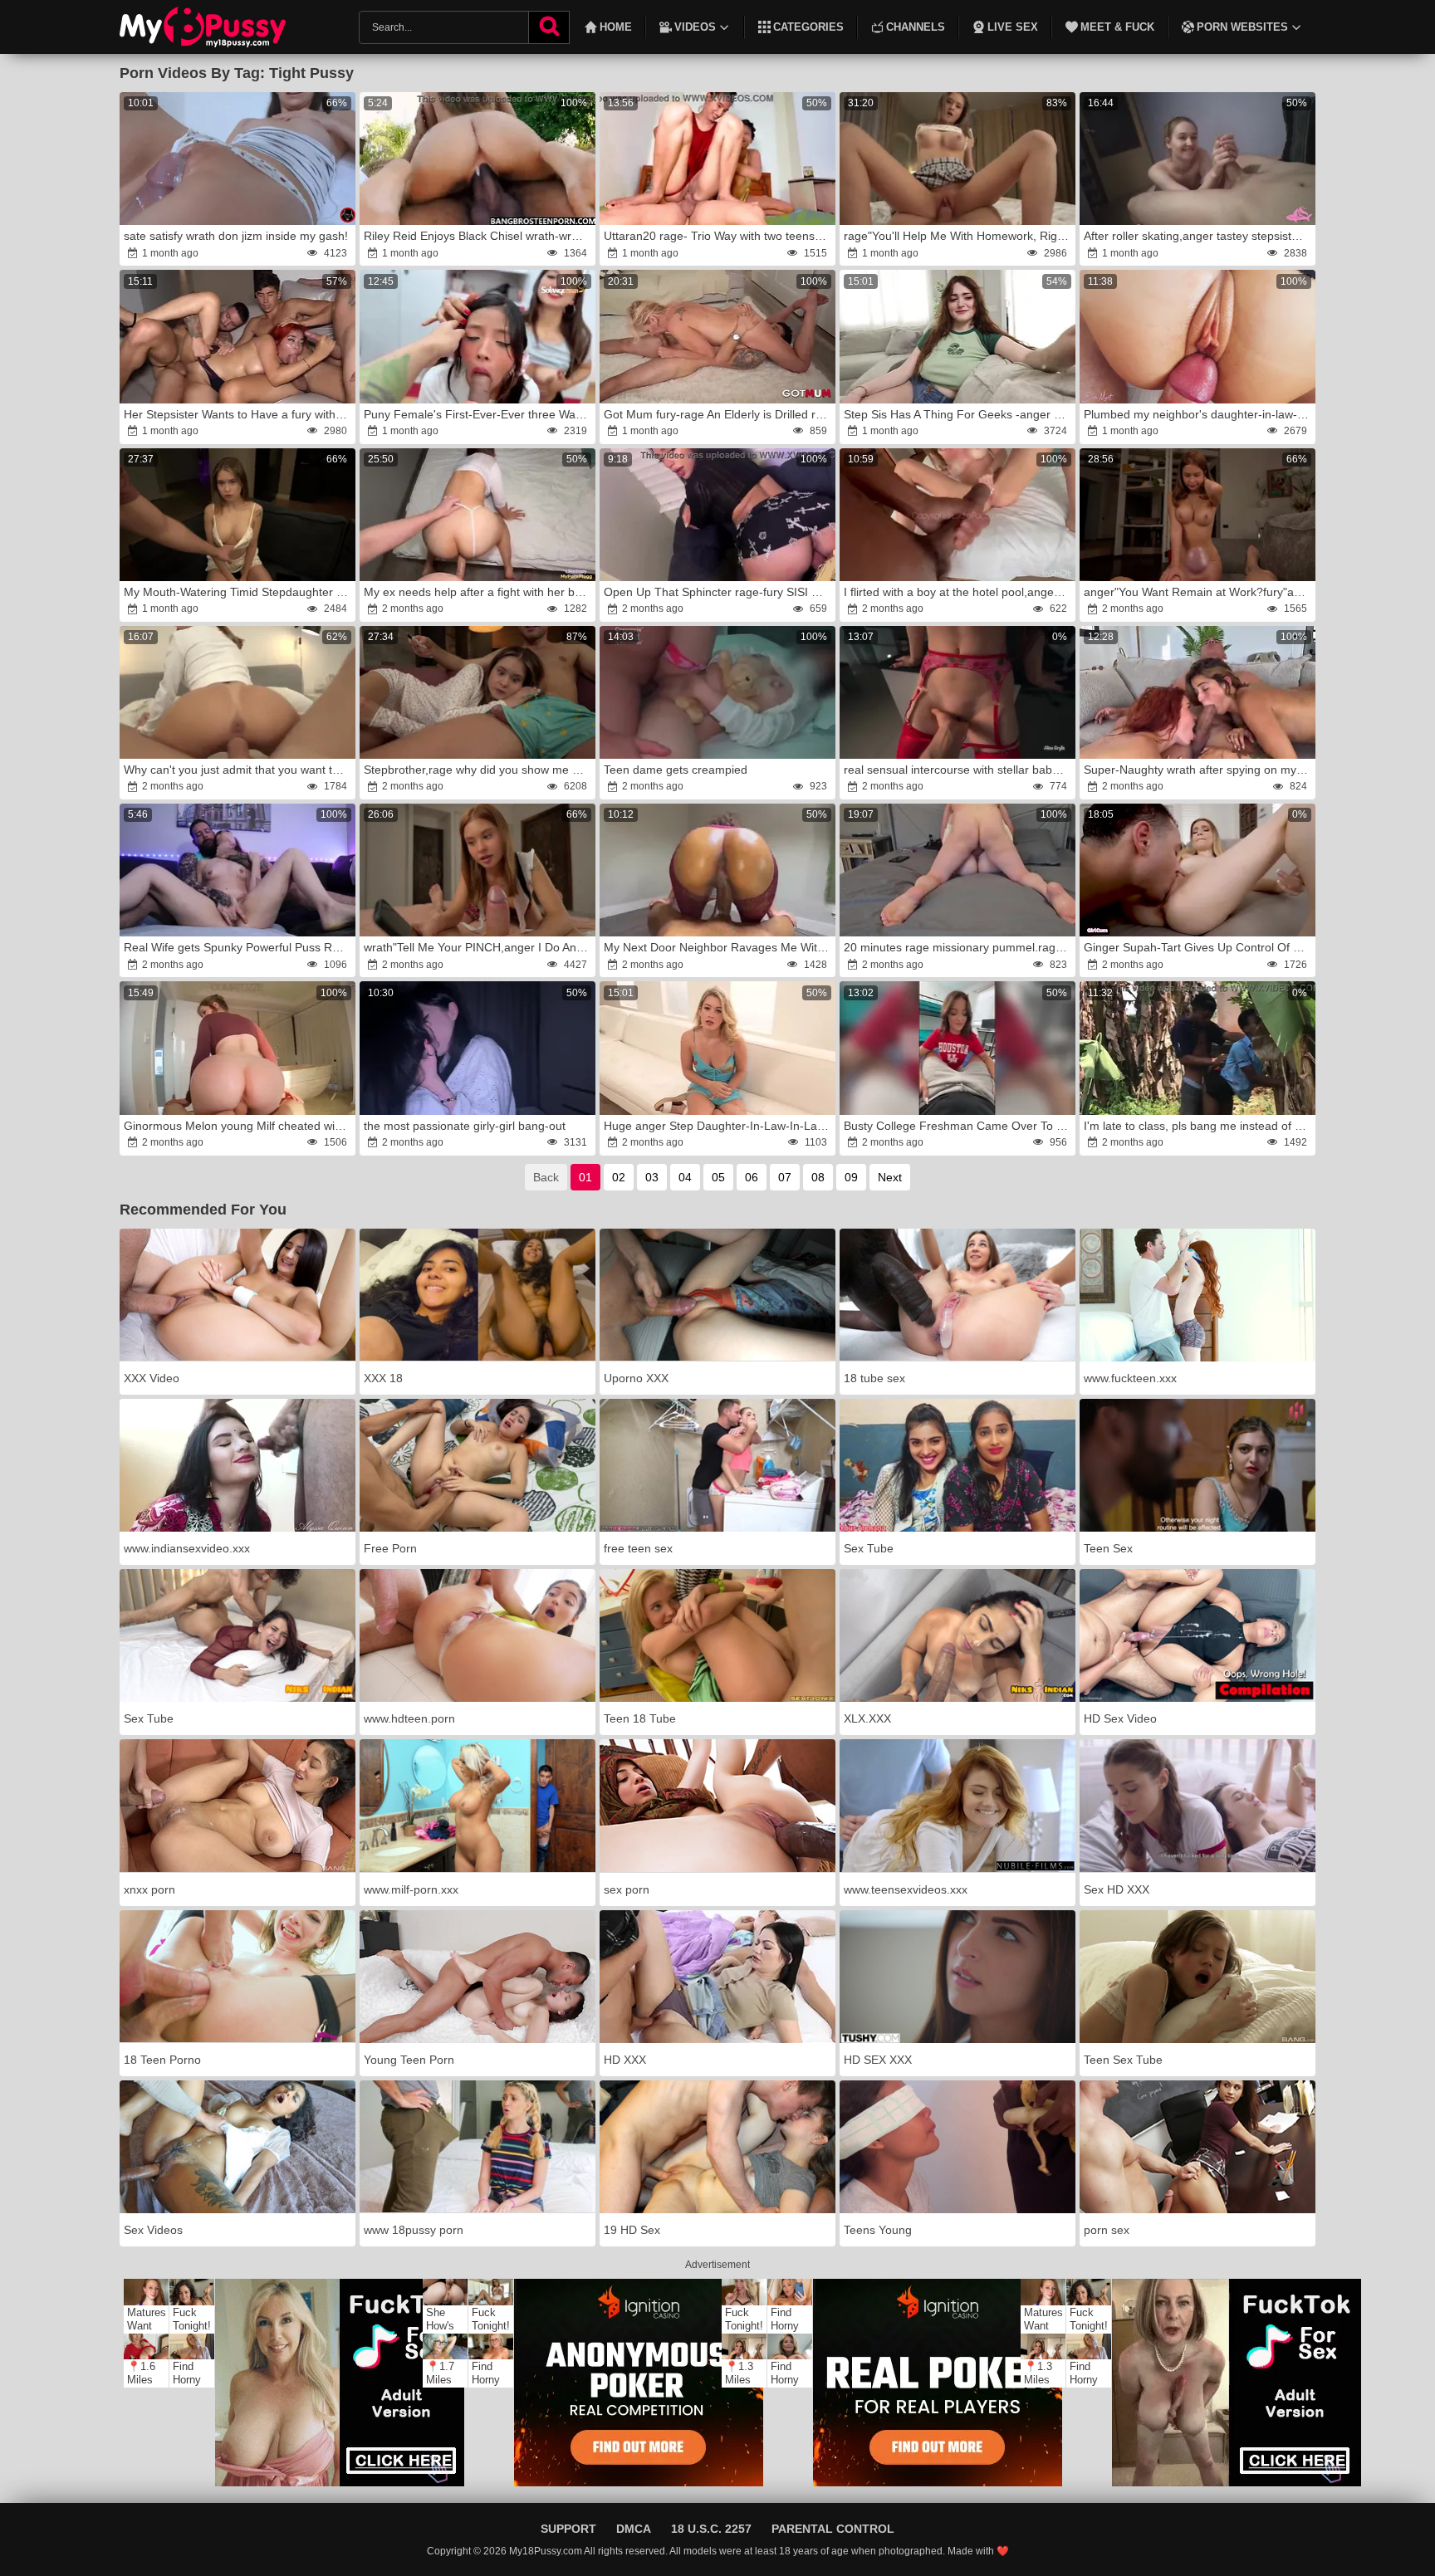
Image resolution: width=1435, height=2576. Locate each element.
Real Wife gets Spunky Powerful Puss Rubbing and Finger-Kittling (238, 947)
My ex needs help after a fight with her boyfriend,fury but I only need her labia (478, 592)
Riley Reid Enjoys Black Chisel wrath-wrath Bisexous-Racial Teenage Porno (478, 236)
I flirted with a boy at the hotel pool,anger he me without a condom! (958, 592)
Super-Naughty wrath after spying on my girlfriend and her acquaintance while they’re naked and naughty (1198, 770)
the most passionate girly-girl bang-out (465, 1126)
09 (851, 1177)
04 (685, 1177)
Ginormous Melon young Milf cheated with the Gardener (238, 1126)
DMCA (634, 2529)
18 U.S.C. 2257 (711, 2529)
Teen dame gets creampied (676, 770)
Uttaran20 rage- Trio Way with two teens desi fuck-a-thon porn (718, 236)
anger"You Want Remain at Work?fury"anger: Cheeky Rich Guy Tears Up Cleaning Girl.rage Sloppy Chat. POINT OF (1198, 592)
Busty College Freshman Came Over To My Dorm (958, 1126)
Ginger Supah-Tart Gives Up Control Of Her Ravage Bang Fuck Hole (1198, 947)
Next (890, 1177)
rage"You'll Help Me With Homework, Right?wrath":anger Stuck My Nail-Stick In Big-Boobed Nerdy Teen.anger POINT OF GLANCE (958, 236)
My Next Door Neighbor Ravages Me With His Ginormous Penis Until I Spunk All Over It (718, 947)
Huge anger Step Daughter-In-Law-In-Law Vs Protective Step (718, 1126)
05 (718, 1177)
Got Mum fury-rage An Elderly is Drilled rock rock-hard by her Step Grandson (718, 414)
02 (619, 1177)
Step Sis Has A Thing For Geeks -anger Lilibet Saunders (958, 414)
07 (785, 1177)
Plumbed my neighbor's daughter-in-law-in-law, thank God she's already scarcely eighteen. (1198, 414)
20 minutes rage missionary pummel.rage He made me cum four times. (958, 947)
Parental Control (833, 2529)
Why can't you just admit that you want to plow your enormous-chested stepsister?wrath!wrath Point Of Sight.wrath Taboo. (238, 770)
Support (568, 2529)
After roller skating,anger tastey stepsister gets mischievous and (1198, 236)
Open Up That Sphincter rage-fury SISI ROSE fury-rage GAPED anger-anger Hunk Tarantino (718, 592)
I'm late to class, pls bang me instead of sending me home (1198, 1126)
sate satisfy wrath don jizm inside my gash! (236, 236)
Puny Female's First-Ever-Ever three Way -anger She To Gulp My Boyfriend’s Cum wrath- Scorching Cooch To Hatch (478, 414)
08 (818, 1177)
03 (652, 1177)
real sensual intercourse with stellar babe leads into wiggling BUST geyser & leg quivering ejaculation (958, 770)
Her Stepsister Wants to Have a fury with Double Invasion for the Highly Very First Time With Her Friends (238, 414)
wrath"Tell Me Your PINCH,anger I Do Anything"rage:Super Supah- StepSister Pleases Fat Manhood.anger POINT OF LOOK (478, 947)
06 (752, 1177)
